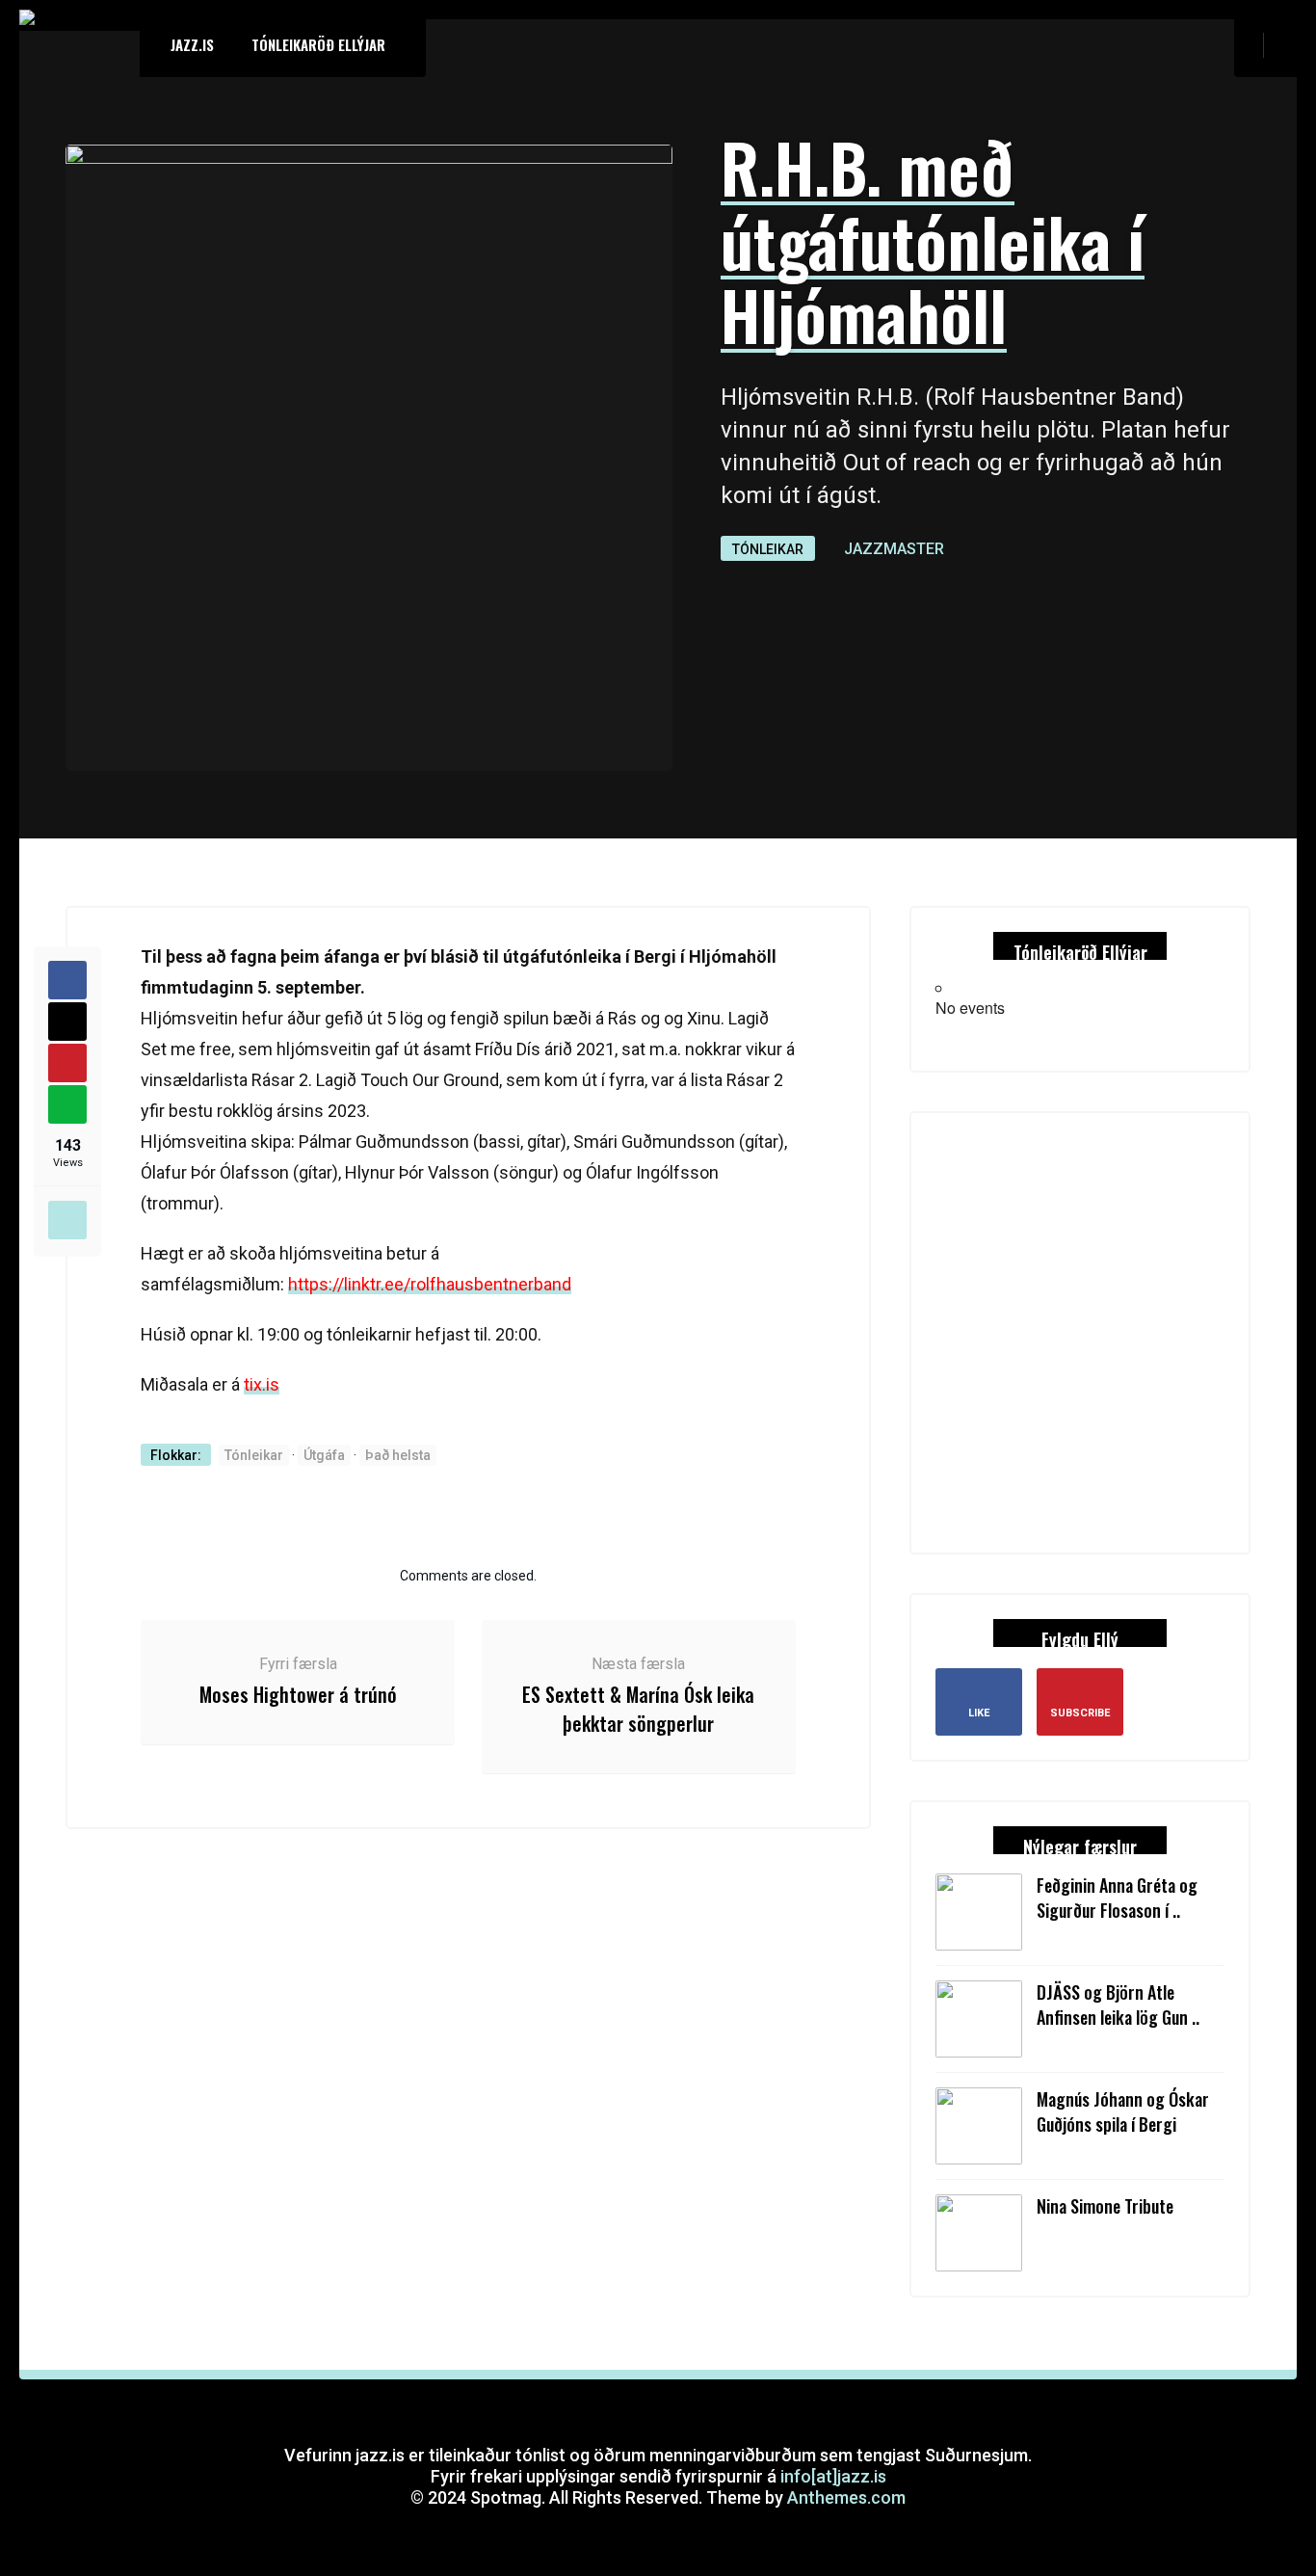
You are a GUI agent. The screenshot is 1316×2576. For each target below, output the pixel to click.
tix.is (262, 1384)
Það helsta (398, 1455)
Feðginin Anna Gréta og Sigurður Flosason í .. (1117, 1898)
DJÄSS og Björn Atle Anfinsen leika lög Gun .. (1118, 2005)
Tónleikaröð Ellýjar (318, 44)
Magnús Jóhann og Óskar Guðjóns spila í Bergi (1123, 2111)
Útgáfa (324, 1455)
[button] (1288, 44)
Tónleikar (768, 549)
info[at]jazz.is (833, 2476)
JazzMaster (894, 549)
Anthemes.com (846, 2497)
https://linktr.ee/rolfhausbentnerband (430, 1284)
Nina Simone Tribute (1105, 2206)
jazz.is (192, 44)
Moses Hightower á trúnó (298, 1694)
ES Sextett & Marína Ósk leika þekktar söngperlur (638, 1709)
